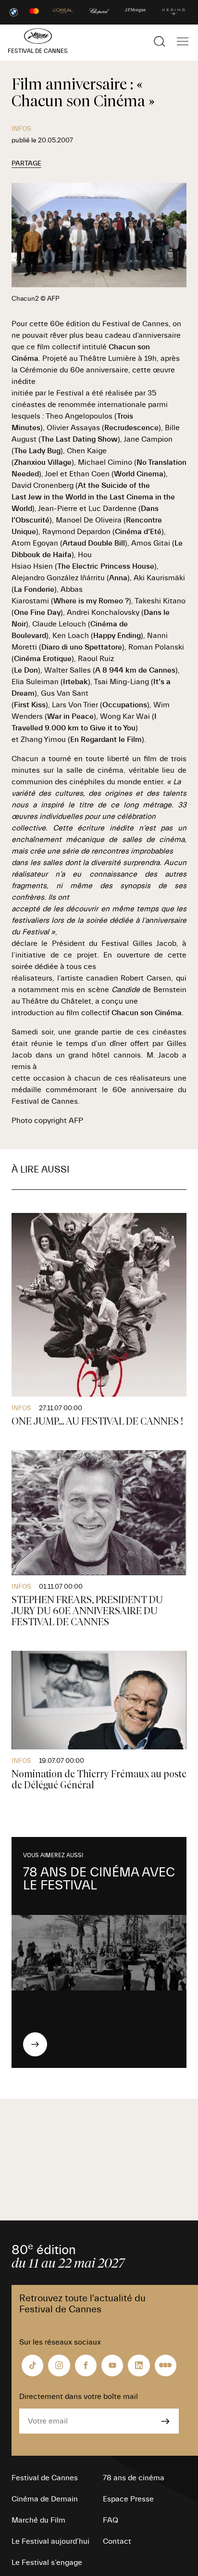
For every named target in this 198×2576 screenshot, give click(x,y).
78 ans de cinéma (134, 2478)
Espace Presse (128, 2499)
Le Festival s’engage (47, 2563)
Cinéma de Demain (45, 2499)
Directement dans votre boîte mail (79, 2397)
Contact (117, 2541)
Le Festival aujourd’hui (50, 2541)
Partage (26, 164)
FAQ (111, 2520)
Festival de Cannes (45, 2478)
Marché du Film (38, 2520)
